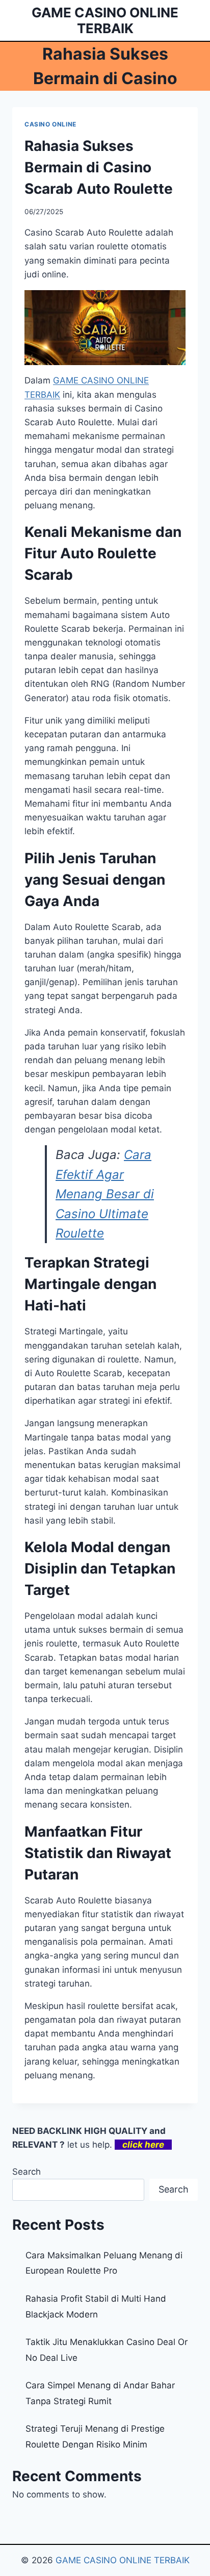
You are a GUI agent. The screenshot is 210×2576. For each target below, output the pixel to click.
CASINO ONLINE (50, 124)
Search (27, 2172)
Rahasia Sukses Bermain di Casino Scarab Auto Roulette (99, 167)
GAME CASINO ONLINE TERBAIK (123, 2560)
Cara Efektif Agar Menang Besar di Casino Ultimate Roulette (105, 1194)
